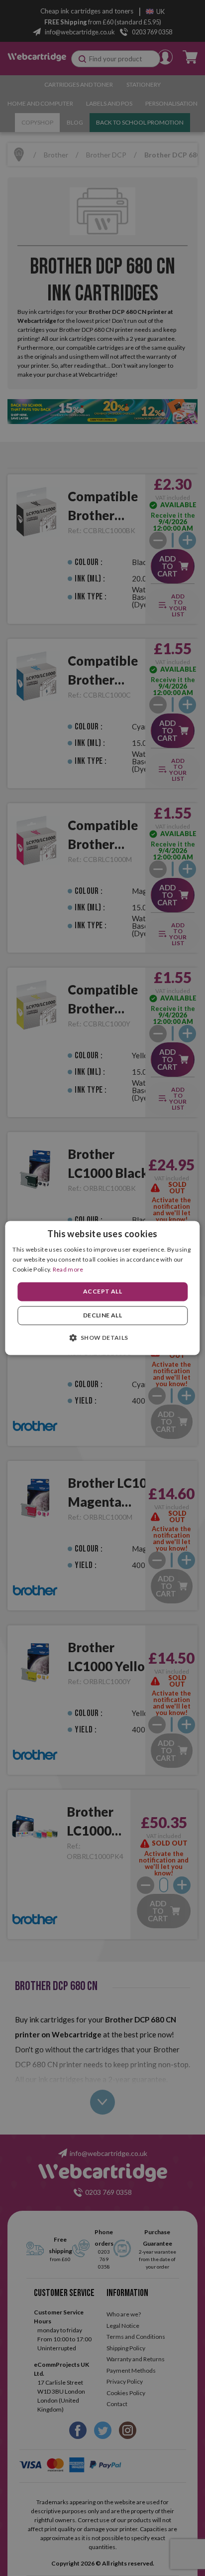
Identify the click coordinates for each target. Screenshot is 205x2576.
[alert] (102, 1288)
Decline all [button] (102, 1316)
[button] (102, 1338)
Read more (68, 1269)
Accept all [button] (102, 1291)
